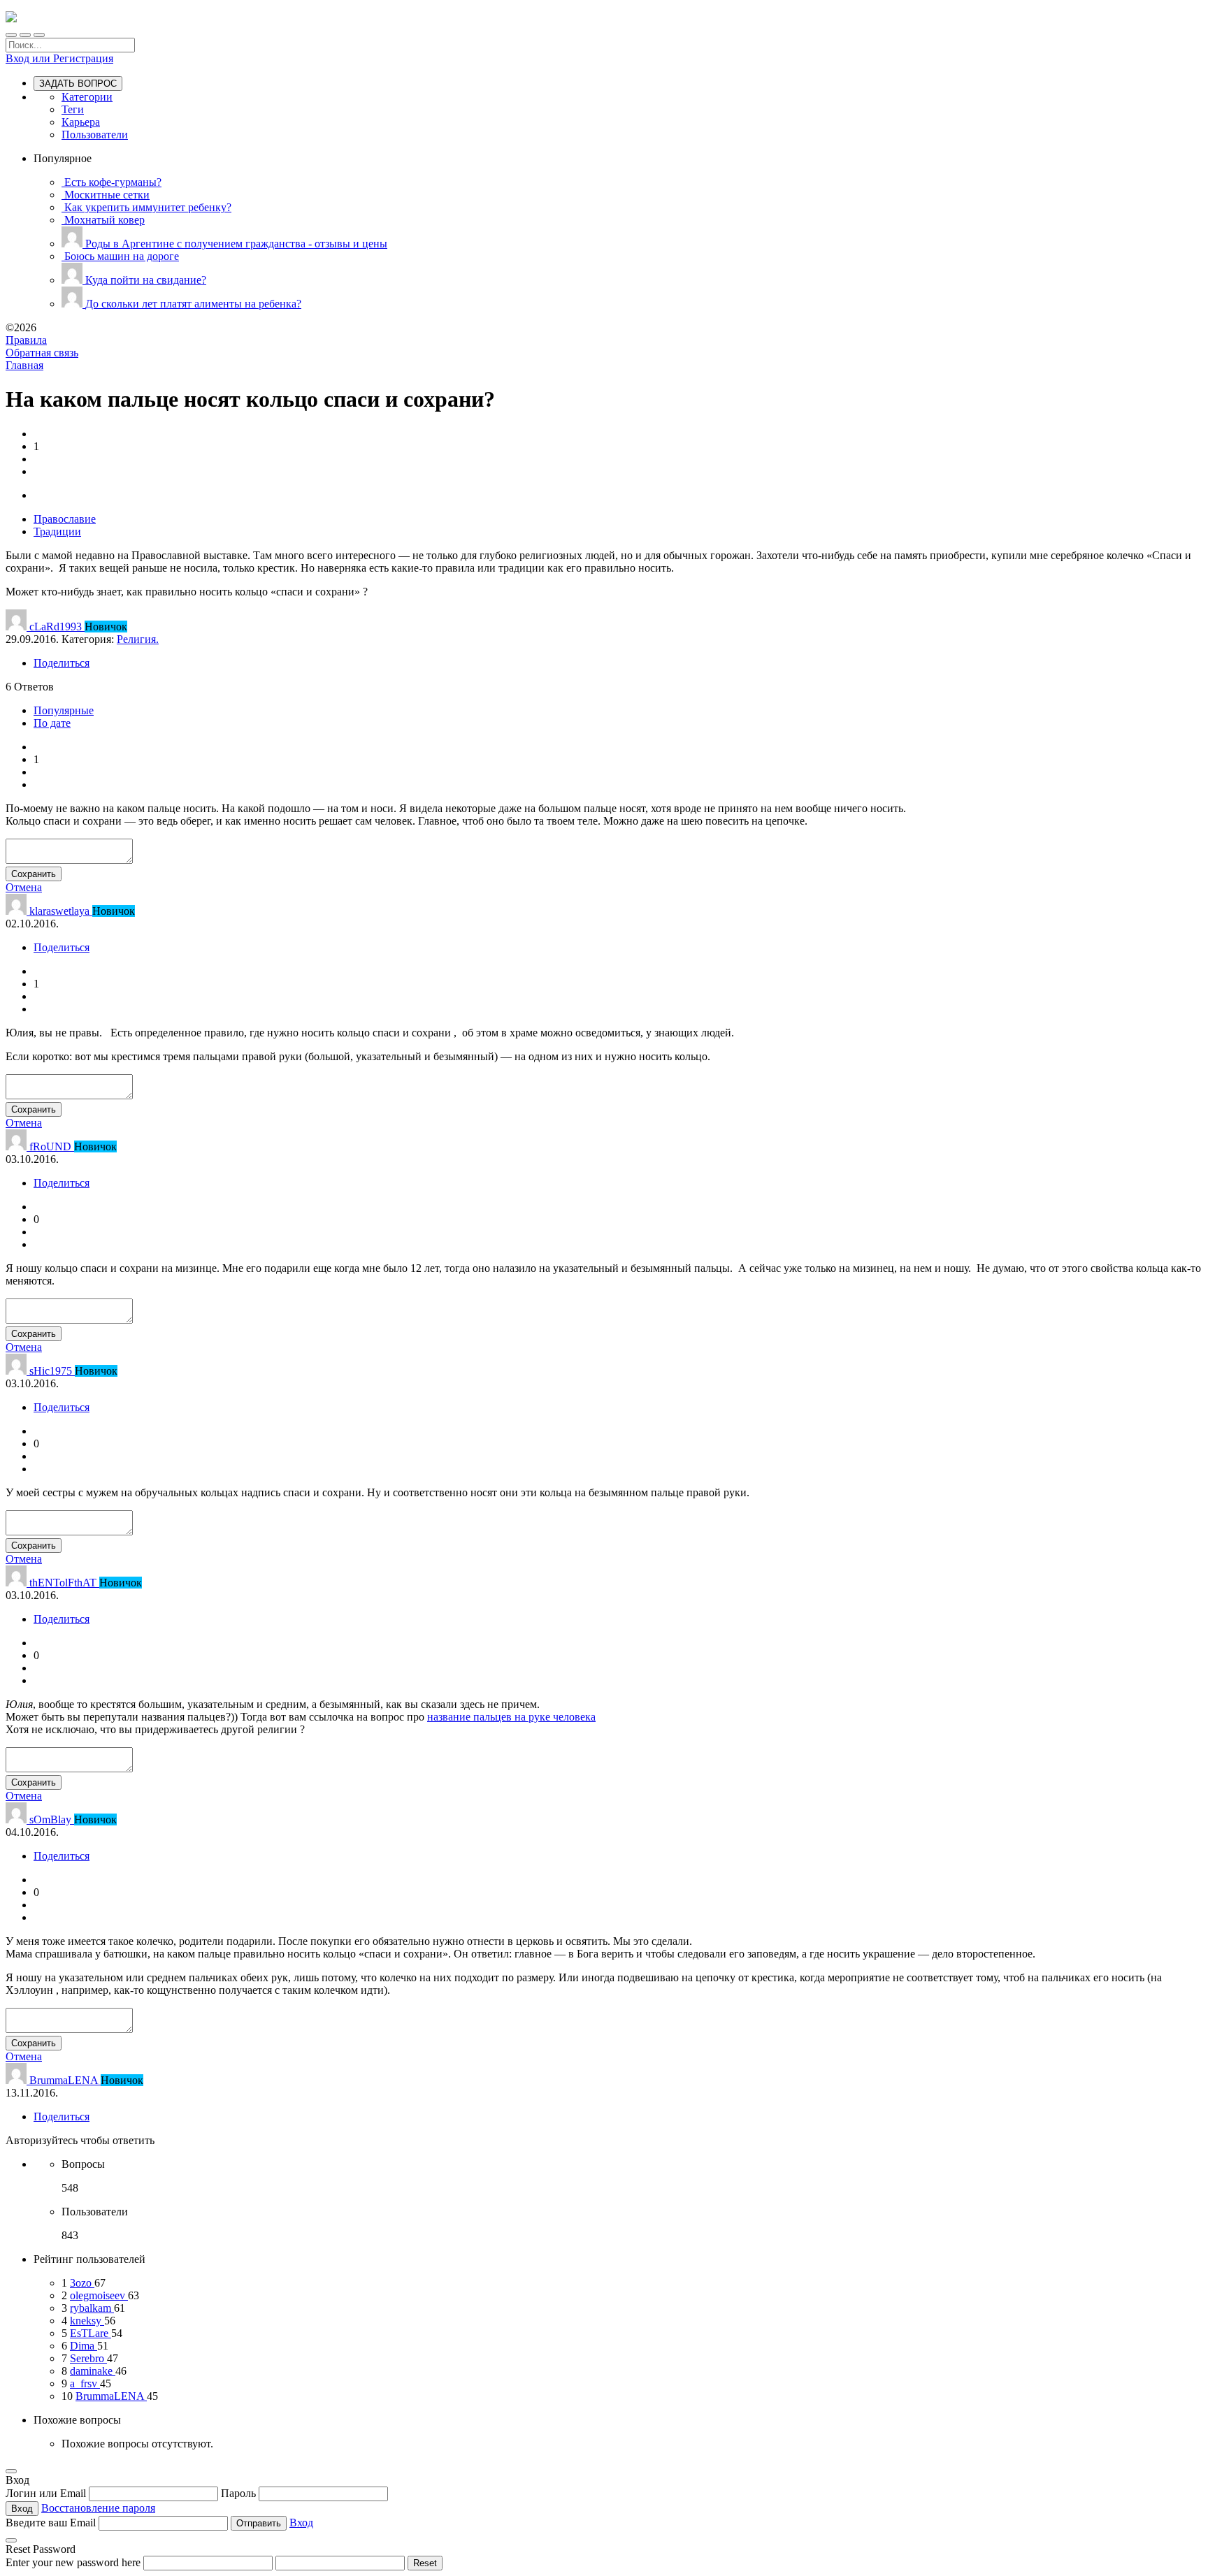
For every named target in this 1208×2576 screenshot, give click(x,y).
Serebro (88, 2358)
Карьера (81, 122)
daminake (93, 2371)
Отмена (24, 887)
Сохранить (34, 874)
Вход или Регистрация (59, 58)
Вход (301, 2523)
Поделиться (62, 663)
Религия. (138, 639)
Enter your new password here (73, 2562)
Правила (26, 340)
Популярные (64, 710)
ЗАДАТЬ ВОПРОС (78, 84)
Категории (87, 97)
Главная (24, 365)
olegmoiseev (99, 2295)
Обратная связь (42, 353)
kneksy (87, 2321)
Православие (65, 519)
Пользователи (95, 135)
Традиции (57, 531)
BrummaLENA (111, 2396)
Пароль (240, 2493)
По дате (52, 723)
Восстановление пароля (98, 2508)
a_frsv (85, 2383)
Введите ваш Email (51, 2523)
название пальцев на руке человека (511, 1717)
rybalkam (92, 2308)
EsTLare (91, 2333)
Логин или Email (47, 2493)
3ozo (82, 2283)
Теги (73, 109)
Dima (84, 2346)
